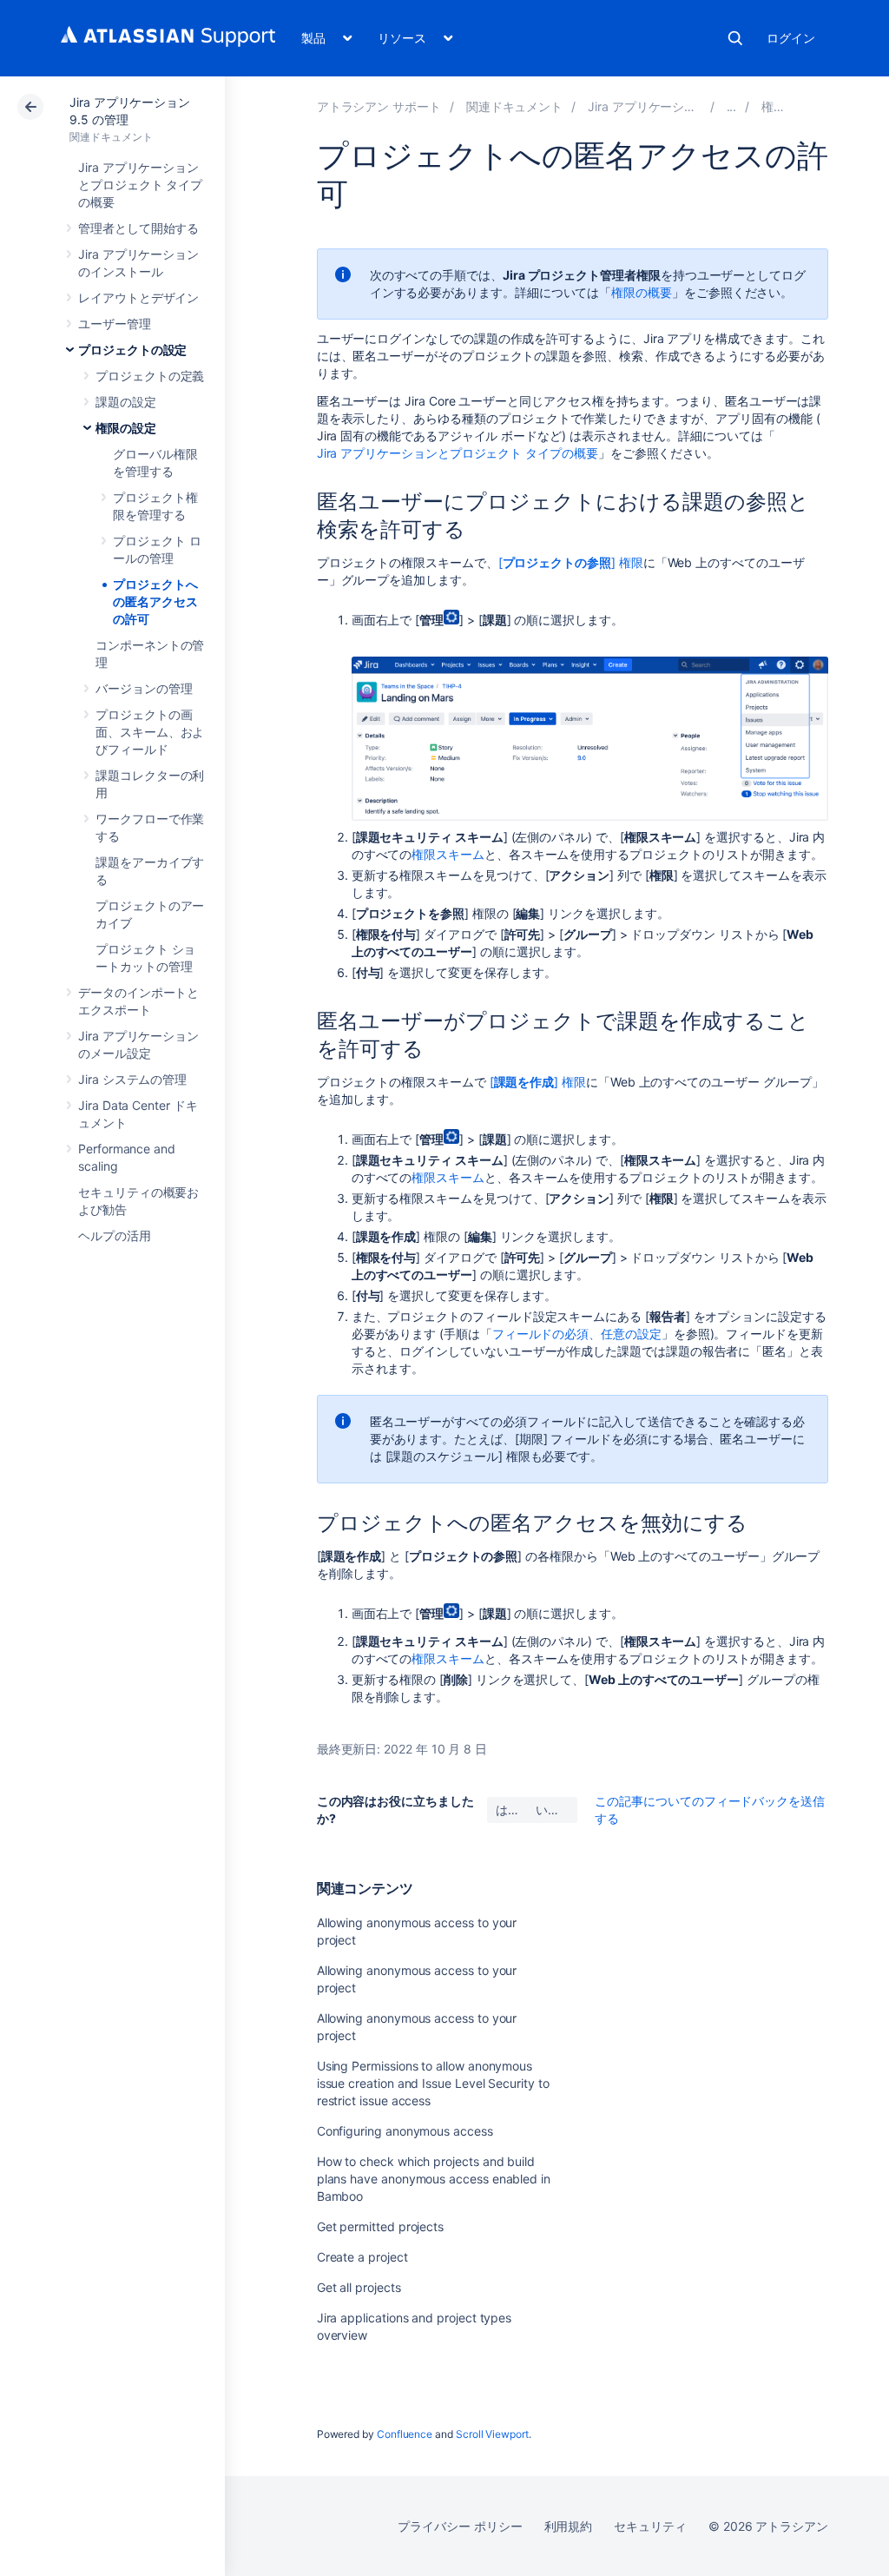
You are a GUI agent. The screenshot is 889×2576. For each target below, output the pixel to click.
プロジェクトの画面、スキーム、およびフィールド (150, 732)
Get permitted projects (380, 2226)
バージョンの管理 (144, 688)
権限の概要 (642, 292)
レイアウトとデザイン (138, 297)
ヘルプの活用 (115, 1235)
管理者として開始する (138, 228)
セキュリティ (650, 2526)
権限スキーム (448, 854)
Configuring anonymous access (405, 2131)
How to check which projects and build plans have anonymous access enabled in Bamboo (434, 2179)
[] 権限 (571, 562)
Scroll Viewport (492, 2434)
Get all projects (359, 2287)
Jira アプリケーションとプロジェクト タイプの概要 (140, 185)
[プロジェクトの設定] (732, 106)
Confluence (405, 2434)
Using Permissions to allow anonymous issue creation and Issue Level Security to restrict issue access (433, 2083)
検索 (735, 38)
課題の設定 (126, 402)
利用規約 (569, 2526)
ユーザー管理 (115, 324)
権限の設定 (126, 428)
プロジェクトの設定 (132, 350)
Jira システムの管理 (132, 1079)
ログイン (791, 38)
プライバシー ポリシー (460, 2526)
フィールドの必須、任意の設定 (577, 1334)
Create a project (362, 2257)
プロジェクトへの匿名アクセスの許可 (155, 601)
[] (538, 1082)
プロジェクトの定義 (150, 376)
